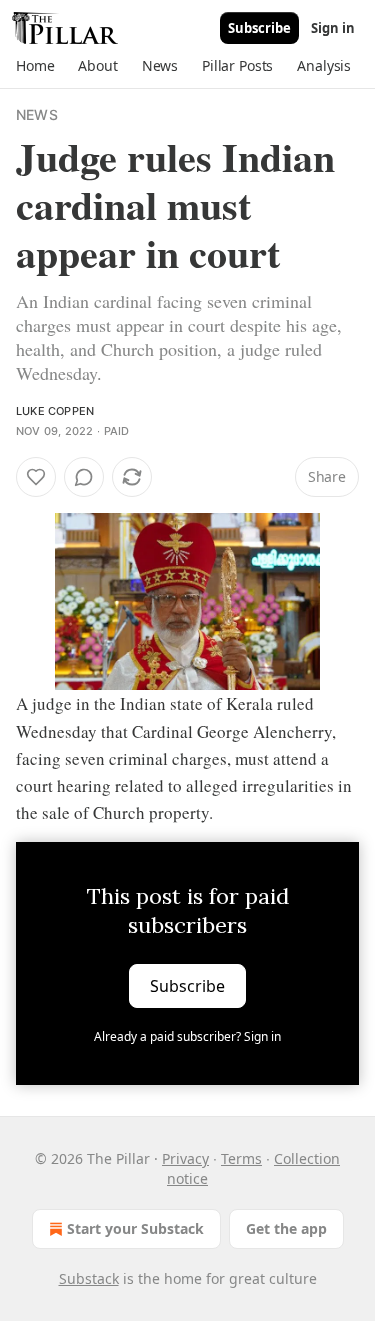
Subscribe (259, 28)
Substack (89, 1278)
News (37, 114)
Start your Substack (135, 1228)
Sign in (333, 28)
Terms (241, 1158)
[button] (35, 66)
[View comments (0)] (84, 477)
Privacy (185, 1158)
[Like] (36, 477)
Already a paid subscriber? (187, 1036)
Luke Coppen (55, 411)
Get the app (286, 1228)
